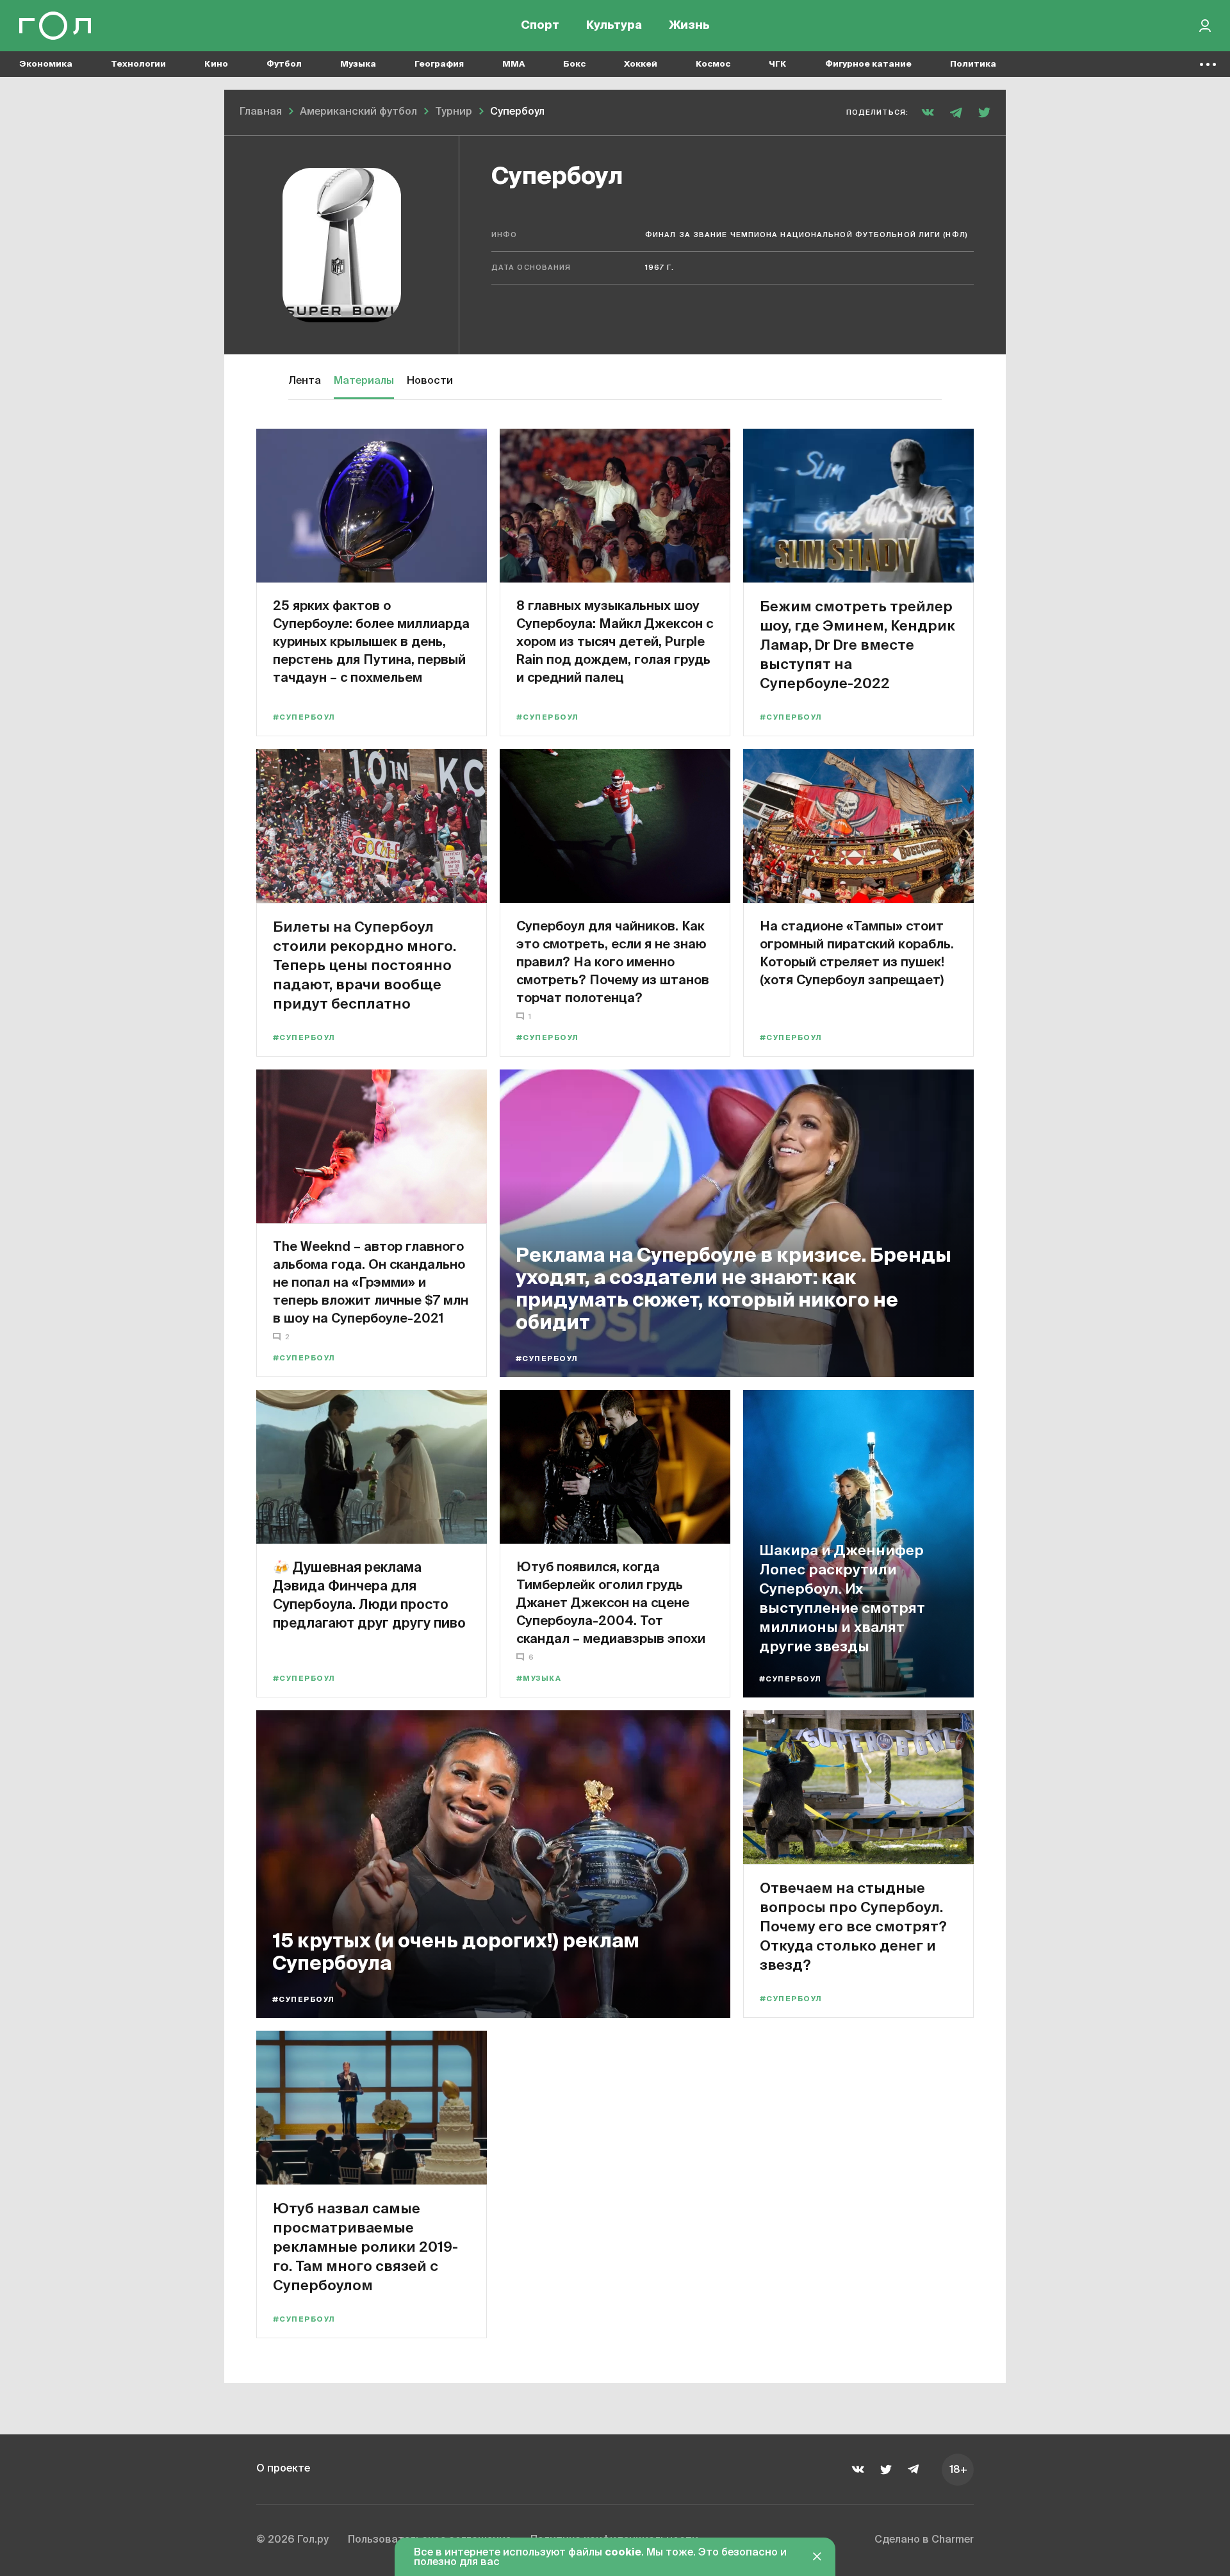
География (439, 64)
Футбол (284, 64)
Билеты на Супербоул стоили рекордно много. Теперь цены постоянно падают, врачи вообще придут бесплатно (365, 965)
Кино (216, 64)
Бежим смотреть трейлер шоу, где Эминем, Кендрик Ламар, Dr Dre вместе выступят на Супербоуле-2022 (857, 644)
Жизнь (689, 26)
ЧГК (778, 64)
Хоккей (641, 64)
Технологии (138, 64)
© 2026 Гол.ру (292, 2540)
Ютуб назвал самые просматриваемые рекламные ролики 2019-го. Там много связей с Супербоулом (365, 2246)
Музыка (358, 64)
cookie (623, 2553)
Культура (614, 26)
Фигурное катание (868, 64)
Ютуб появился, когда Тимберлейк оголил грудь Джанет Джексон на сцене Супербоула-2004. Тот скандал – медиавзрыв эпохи (611, 1602)
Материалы (364, 381)
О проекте (283, 2469)
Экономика (46, 64)
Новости (430, 381)
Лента (305, 381)
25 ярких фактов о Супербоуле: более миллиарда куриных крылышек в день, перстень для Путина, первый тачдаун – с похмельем (371, 641)
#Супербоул (304, 717)
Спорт (540, 26)
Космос (713, 64)
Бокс (574, 64)
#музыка (539, 1679)
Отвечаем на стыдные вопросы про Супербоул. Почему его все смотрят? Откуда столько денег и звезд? (853, 1926)
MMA (513, 64)
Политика (973, 64)
